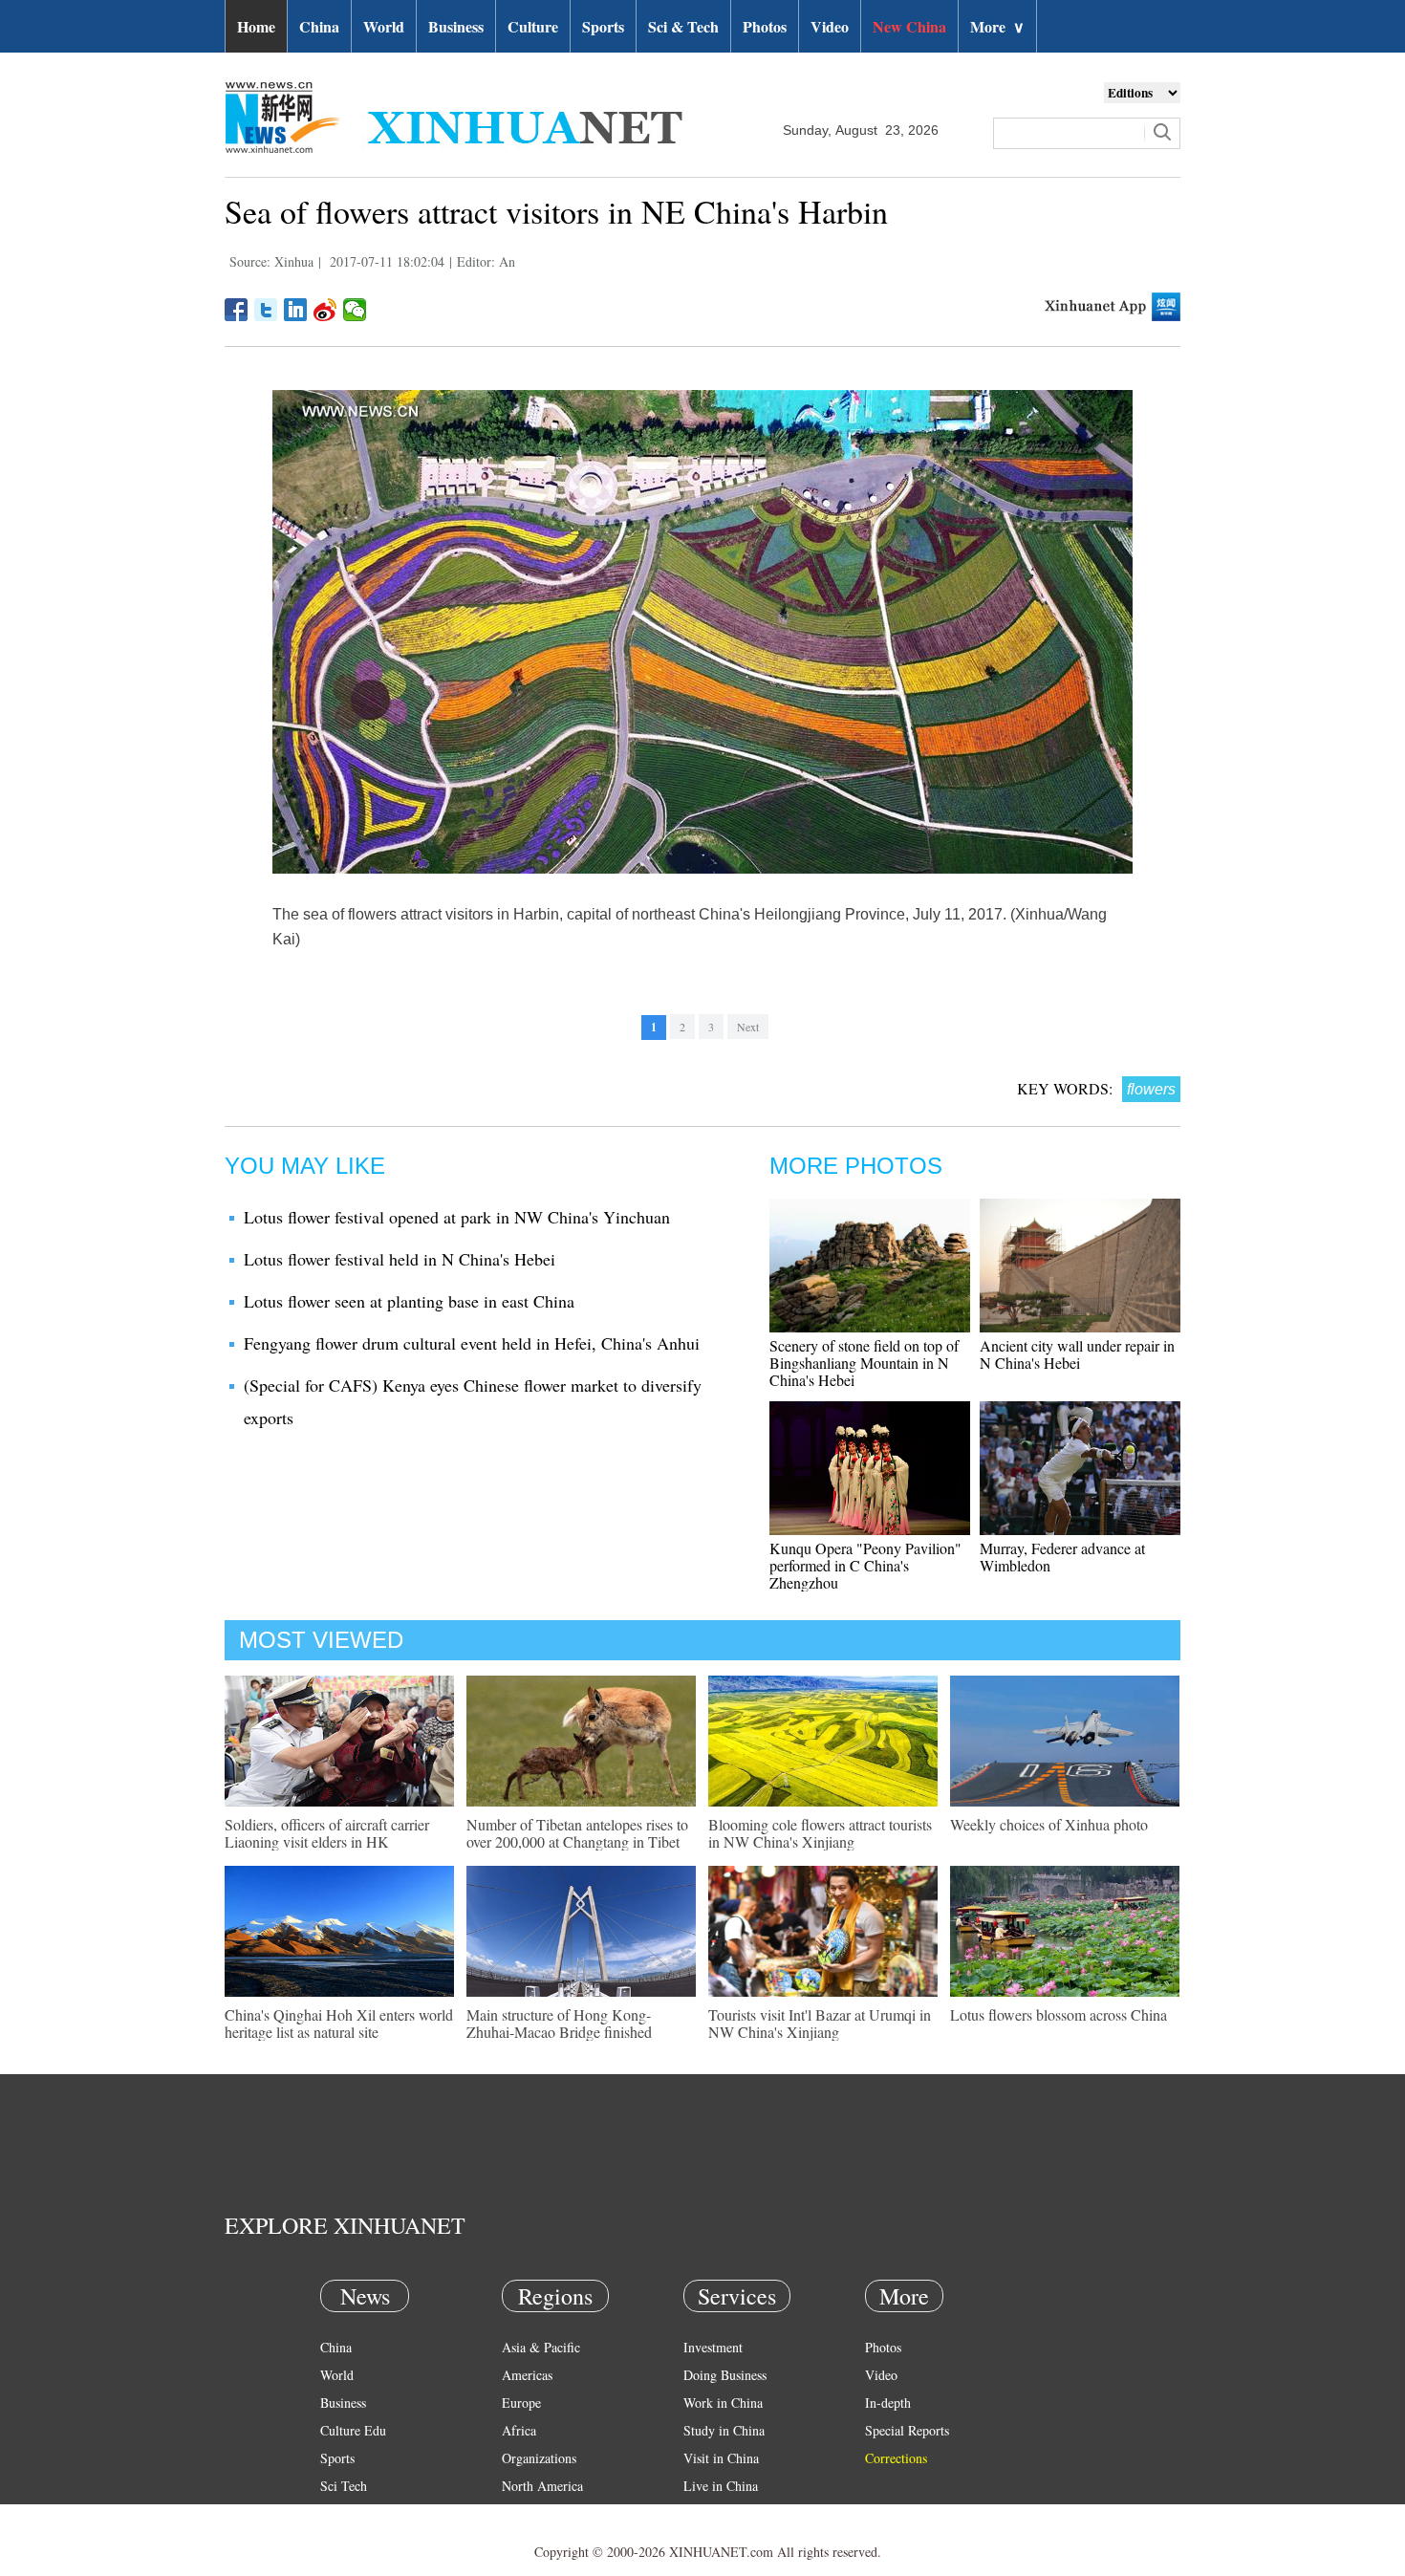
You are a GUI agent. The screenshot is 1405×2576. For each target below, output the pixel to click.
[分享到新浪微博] (325, 310)
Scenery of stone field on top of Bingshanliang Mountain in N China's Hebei (864, 1363)
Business (456, 26)
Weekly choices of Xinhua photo (1049, 1824)
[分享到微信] (355, 310)
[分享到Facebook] (237, 310)
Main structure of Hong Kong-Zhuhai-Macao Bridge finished (559, 2023)
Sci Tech (344, 2486)
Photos (765, 26)
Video (830, 26)
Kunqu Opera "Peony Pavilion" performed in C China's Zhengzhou (865, 1565)
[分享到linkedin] (296, 310)
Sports (603, 26)
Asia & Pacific (541, 2347)
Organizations (539, 2458)
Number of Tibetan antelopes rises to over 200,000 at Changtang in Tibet (577, 1833)
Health (338, 2513)
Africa (519, 2430)
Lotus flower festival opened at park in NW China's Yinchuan (457, 1217)
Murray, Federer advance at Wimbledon (1062, 1557)
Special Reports (907, 2430)
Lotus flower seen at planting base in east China (409, 1301)
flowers (1151, 1089)
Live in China (721, 2486)
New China (909, 26)
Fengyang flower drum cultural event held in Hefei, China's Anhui (472, 1343)
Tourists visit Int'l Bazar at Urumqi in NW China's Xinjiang (820, 2023)
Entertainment (358, 2541)
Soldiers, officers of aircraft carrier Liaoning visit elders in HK (327, 1833)
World (384, 26)
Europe (521, 2403)
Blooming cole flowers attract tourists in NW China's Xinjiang (820, 1833)
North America (542, 2486)
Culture (533, 26)
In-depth (888, 2403)
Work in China (723, 2403)
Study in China (724, 2430)
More (997, 26)
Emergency (714, 2513)
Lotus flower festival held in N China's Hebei (400, 1259)
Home (256, 26)
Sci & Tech (683, 26)
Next (748, 1027)
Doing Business (725, 2375)
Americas (527, 2375)
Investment (713, 2347)
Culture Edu (353, 2430)
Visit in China (721, 2458)
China (319, 26)
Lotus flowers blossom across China (1059, 2014)
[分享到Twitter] (266, 310)
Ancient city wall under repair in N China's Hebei (1077, 1354)
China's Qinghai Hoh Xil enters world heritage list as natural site (339, 2023)
